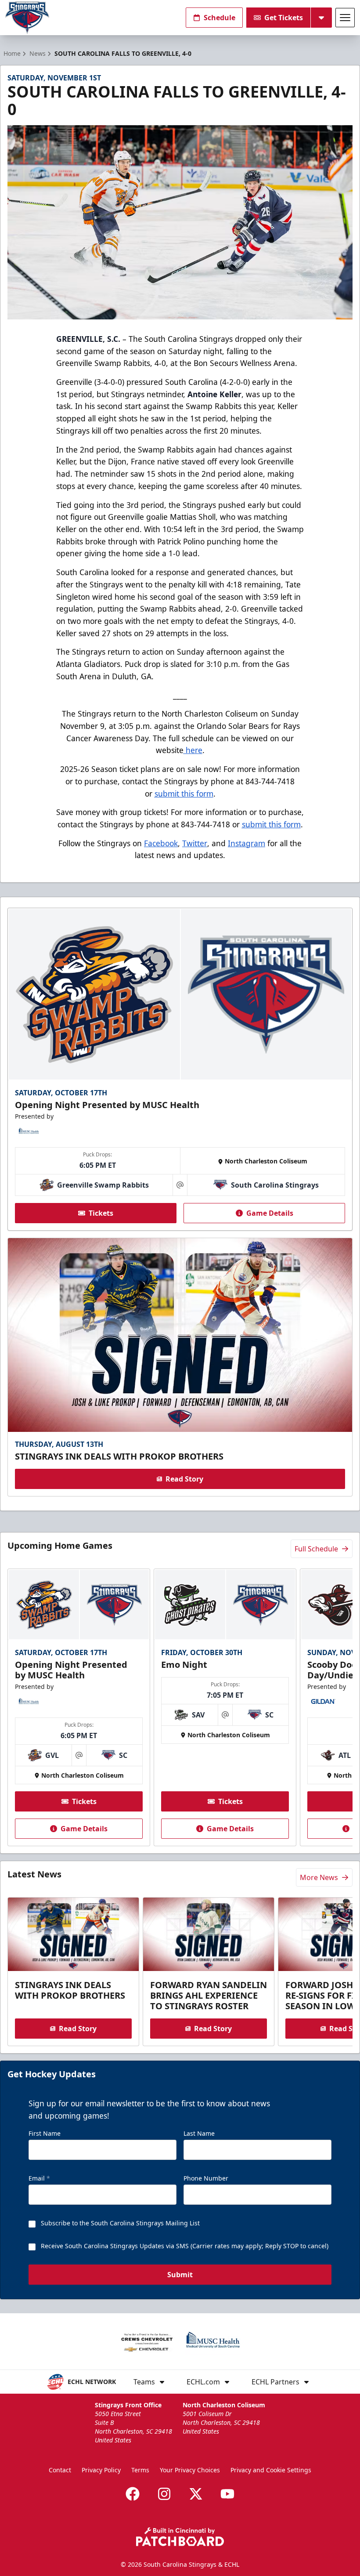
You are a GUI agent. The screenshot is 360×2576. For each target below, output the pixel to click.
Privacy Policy (101, 2470)
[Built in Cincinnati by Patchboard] (180, 2537)
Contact (60, 2470)
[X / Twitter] (196, 2494)
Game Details (270, 1213)
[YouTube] (227, 2494)
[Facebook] (133, 2494)
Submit (180, 2275)
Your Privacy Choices (190, 2470)
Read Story (184, 1479)
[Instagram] (164, 2494)
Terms (140, 2470)
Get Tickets (284, 18)
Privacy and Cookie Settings (271, 2470)
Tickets (101, 1213)
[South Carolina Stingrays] (27, 18)
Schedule (220, 18)
